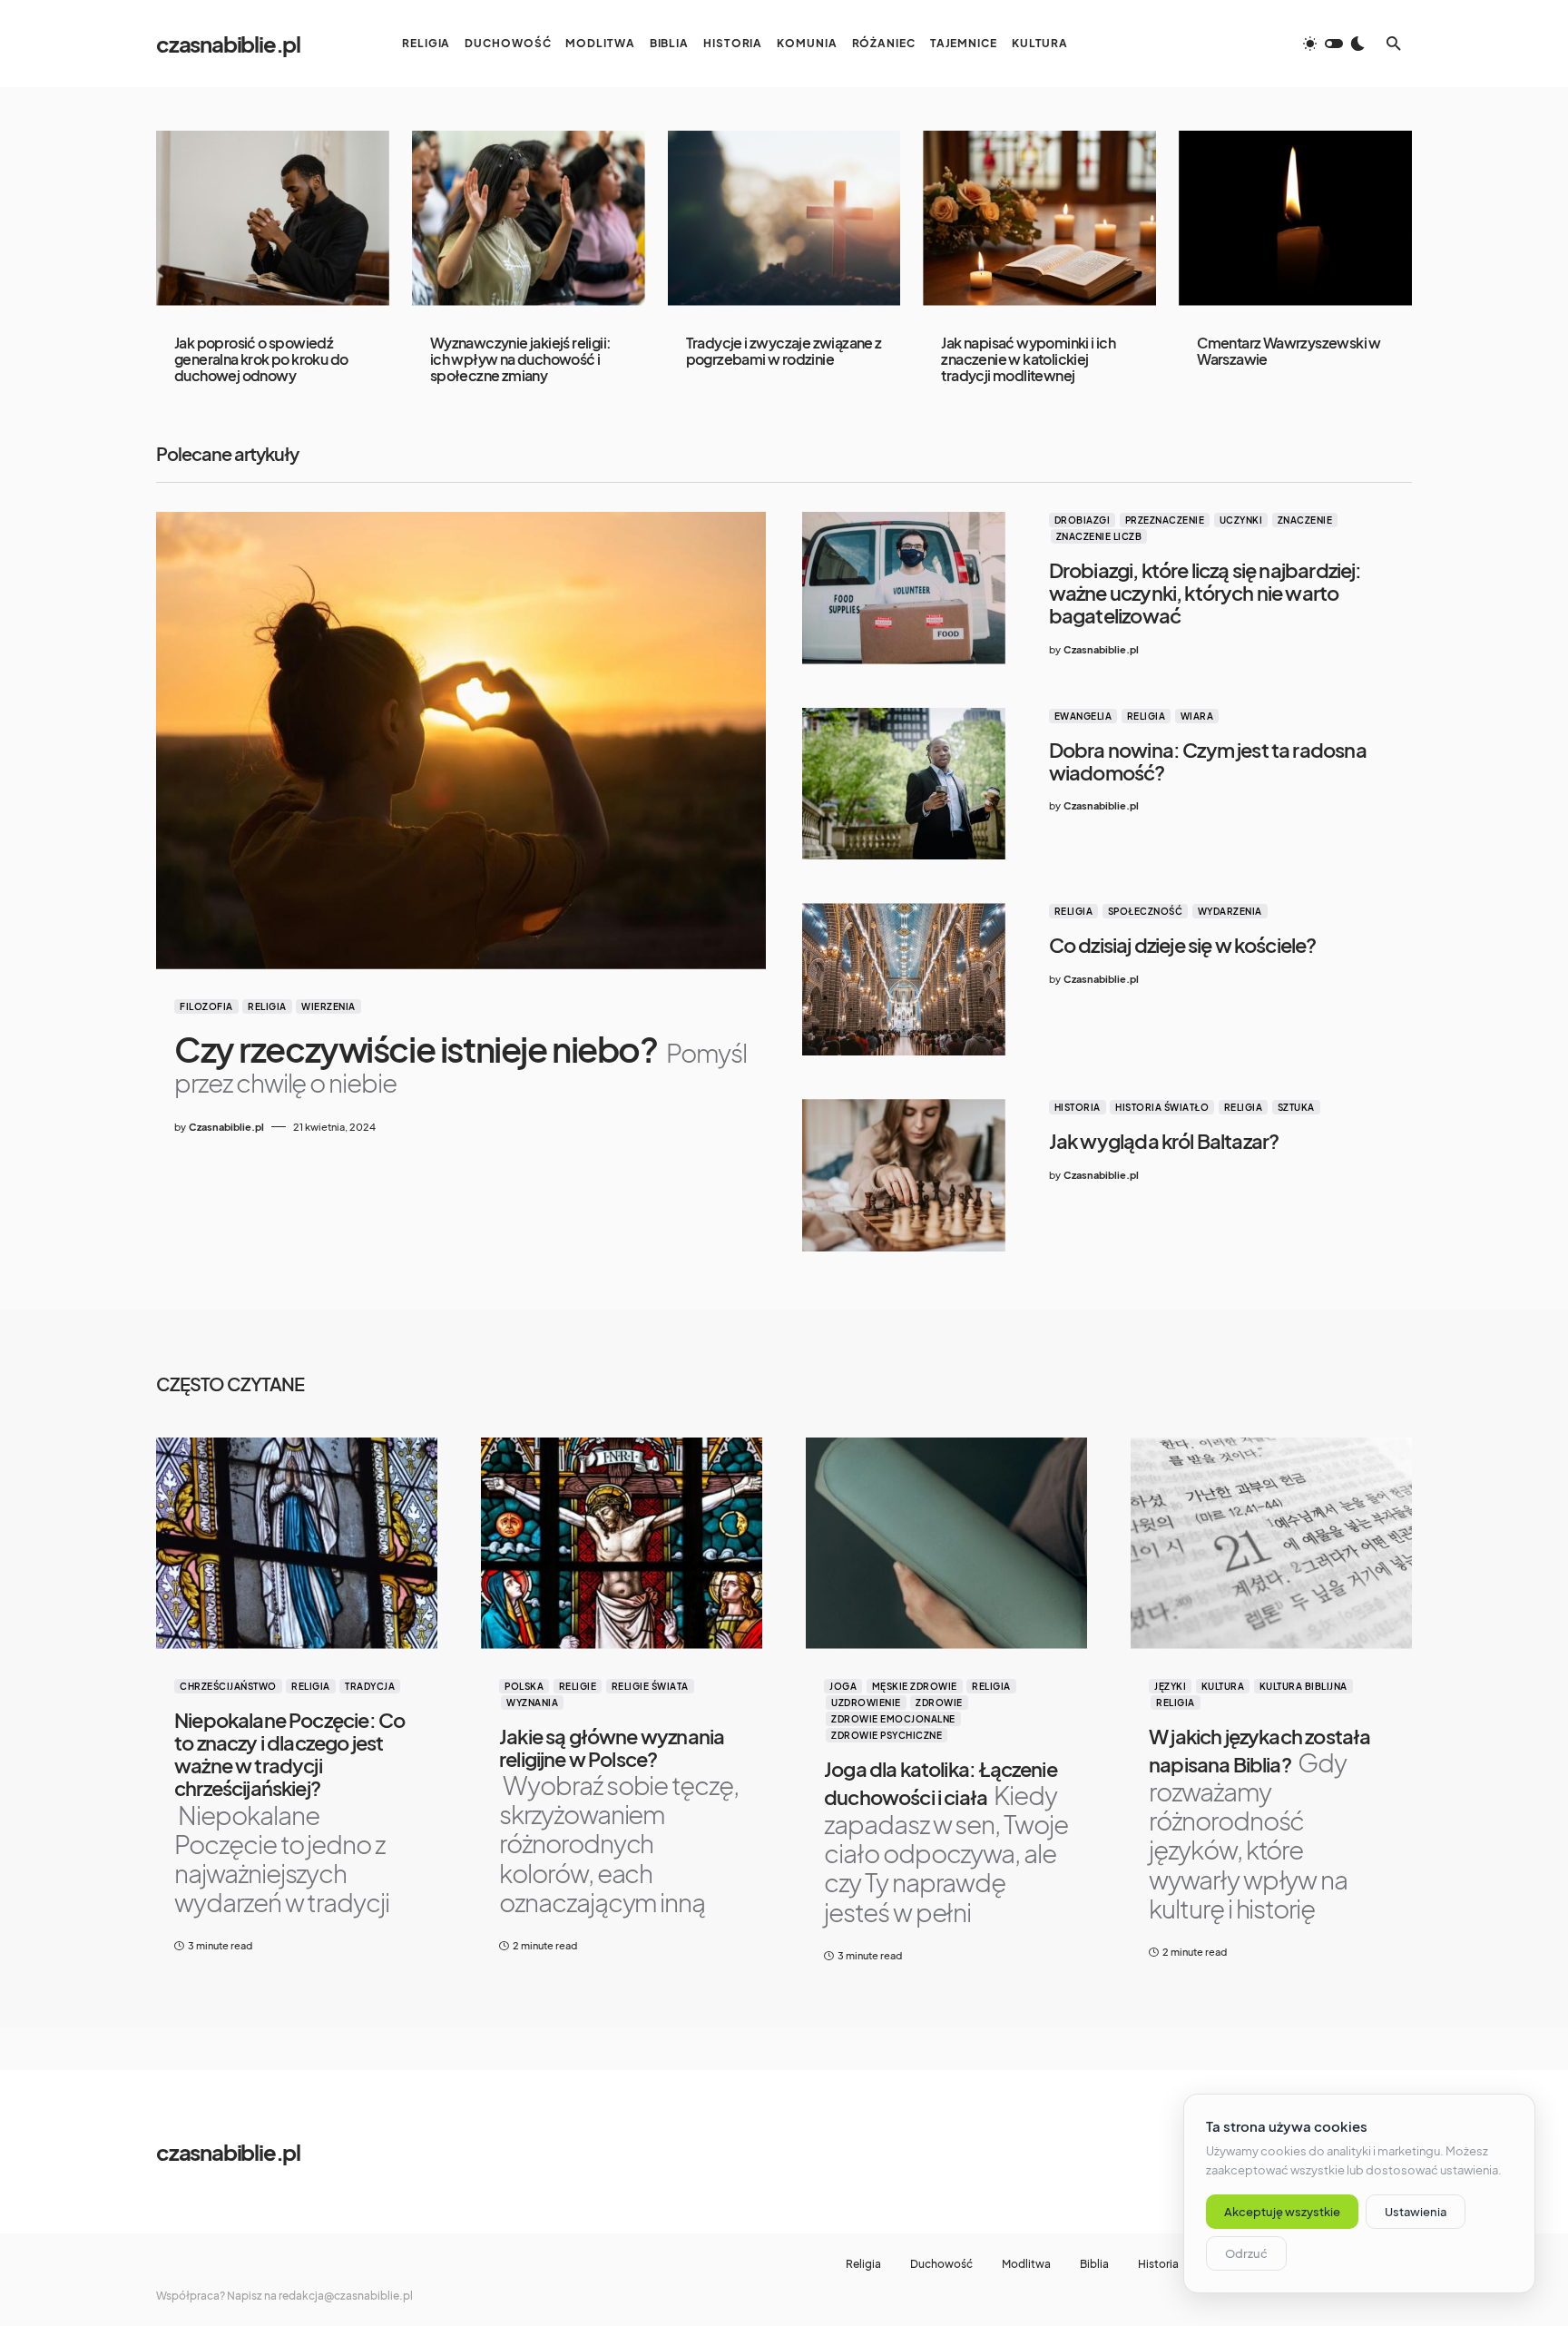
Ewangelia (1083, 716)
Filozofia (206, 1006)
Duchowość (941, 2264)
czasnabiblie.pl (228, 44)
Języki (1170, 1686)
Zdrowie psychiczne (887, 1735)
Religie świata (650, 1686)
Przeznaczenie (1165, 520)
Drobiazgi (1083, 520)
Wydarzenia (1230, 911)
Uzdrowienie (866, 1703)
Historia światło (1162, 1107)
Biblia (1094, 2264)
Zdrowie (939, 1703)
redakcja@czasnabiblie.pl (346, 2296)
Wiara (1197, 716)
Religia (267, 1006)
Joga (843, 1686)
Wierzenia (328, 1006)
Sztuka (1296, 1107)
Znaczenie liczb (1099, 536)
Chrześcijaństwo (228, 1686)
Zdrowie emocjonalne (893, 1719)
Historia (1078, 1107)
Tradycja (370, 1686)
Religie (578, 1686)
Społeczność (1146, 911)
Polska (524, 1686)
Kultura (1223, 1686)
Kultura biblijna (1303, 1686)
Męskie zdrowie (915, 1686)
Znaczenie (1305, 520)
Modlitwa (1026, 2264)
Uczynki (1241, 520)
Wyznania (532, 1703)
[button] (1334, 44)
